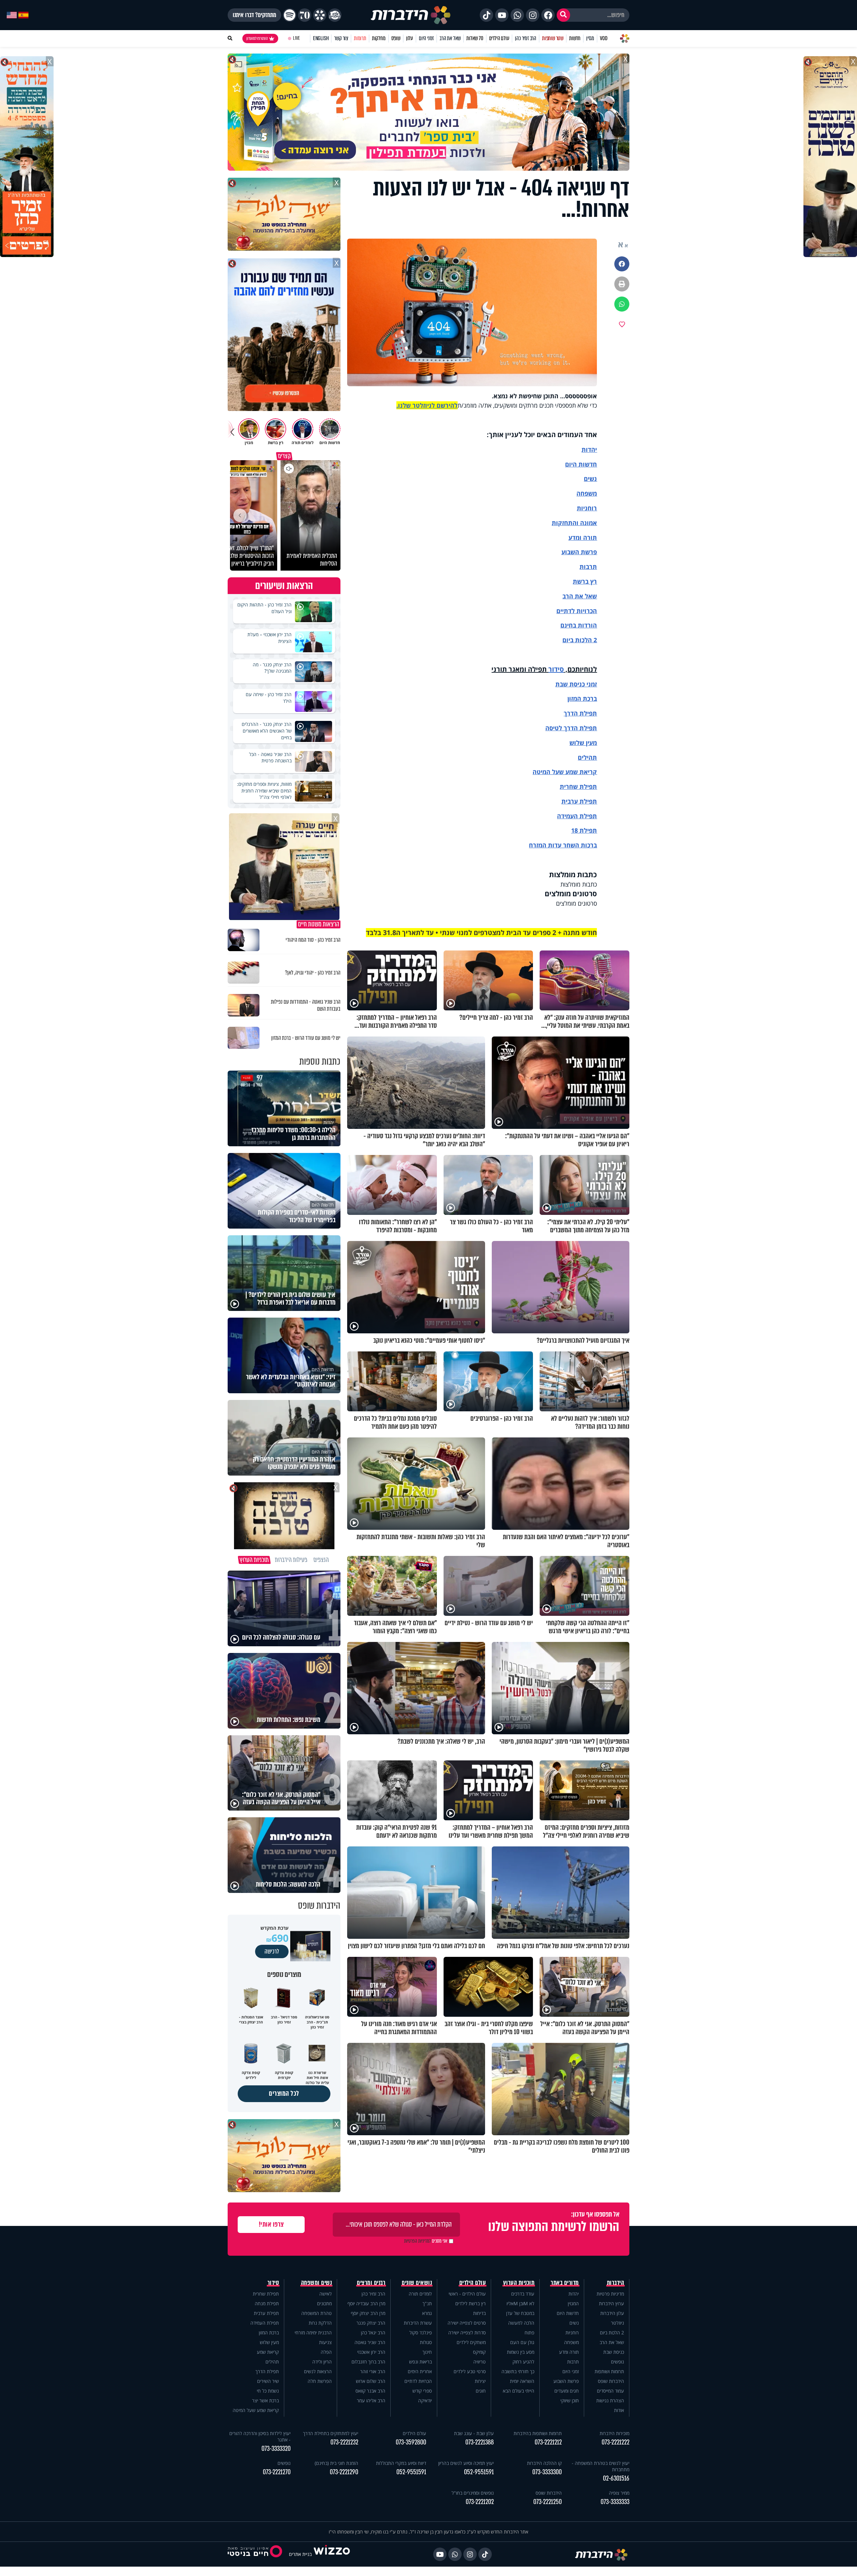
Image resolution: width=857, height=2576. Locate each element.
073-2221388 (480, 2442)
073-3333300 (547, 2472)
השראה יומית (522, 2381)
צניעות (325, 2342)
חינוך (427, 2352)
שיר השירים (268, 2381)
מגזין (590, 38)
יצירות (480, 2381)
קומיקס (479, 2352)
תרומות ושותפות (609, 2371)
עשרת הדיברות (418, 2323)
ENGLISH (321, 38)
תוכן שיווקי (570, 2400)
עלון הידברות (612, 2313)
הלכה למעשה (521, 2323)
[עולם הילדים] (335, 15)
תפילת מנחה (267, 2303)
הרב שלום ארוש (371, 2381)
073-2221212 (548, 2442)
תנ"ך (427, 2303)
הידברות (616, 2283)
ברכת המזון (269, 2333)
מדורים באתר (565, 2283)
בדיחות (479, 2313)
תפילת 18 (584, 830)
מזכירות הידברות (614, 2433)
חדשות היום (568, 2313)
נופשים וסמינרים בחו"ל (473, 2493)
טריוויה (480, 2362)
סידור (556, 669)
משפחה (571, 2342)
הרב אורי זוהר (373, 2371)
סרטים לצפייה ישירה (467, 2323)
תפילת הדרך (267, 2371)
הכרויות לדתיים (577, 611)
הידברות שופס (611, 2381)
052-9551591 (479, 2472)
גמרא (427, 2313)
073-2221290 (344, 2472)
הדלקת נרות (320, 2323)
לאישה (326, 2294)
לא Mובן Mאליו (520, 2303)
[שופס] (320, 15)
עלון (410, 38)
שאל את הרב (450, 38)
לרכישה (272, 1951)
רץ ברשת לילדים (471, 2303)
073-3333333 (615, 2502)
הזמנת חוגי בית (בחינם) (336, 2463)
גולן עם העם (522, 2342)
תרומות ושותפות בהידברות (538, 2433)
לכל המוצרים (284, 2094)
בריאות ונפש (420, 2362)
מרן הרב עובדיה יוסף (366, 2303)
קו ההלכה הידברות (544, 2463)
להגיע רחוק (523, 2362)
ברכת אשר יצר (265, 2400)
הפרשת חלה (320, 2381)
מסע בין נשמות (521, 2352)
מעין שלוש (583, 743)
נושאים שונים (417, 2283)
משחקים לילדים (471, 2342)
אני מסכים (426, 2241)
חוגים (481, 2391)
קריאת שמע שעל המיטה (565, 772)
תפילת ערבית (579, 801)
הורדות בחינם (579, 625)
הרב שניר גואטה (370, 2342)
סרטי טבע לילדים (470, 2371)
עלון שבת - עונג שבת (474, 2433)
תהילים (272, 2362)
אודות (619, 2410)
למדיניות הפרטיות (417, 2241)
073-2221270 (277, 2472)
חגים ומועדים (567, 2391)
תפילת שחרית (578, 786)
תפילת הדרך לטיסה (571, 728)
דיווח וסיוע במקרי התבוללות (401, 2463)
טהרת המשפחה (317, 2313)
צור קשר (341, 38)
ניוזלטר (617, 2323)
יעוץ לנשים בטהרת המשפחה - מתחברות (601, 2466)
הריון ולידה (322, 2362)
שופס (396, 38)
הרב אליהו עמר (371, 2400)
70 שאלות (475, 38)
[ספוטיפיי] (290, 15)
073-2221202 (480, 2502)
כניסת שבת (570, 684)
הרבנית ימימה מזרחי (313, 2333)
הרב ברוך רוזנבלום (368, 2362)
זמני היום (426, 38)
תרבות (588, 567)
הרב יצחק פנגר (371, 2323)
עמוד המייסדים (610, 2391)
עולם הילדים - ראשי (467, 2294)
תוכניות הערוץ (519, 2283)
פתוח (529, 2333)
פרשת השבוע (579, 552)
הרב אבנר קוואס (370, 2391)
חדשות (575, 38)
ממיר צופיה (619, 2493)
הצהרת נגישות (610, 2400)
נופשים (617, 2362)
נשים (590, 479)
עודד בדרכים (523, 2294)
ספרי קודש (422, 2391)
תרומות (360, 38)
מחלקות (379, 38)
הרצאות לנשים (318, 2371)
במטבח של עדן (520, 2313)
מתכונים (324, 2303)
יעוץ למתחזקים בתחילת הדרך (331, 2433)
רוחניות (587, 508)
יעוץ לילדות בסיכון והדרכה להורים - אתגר (260, 2436)
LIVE (296, 38)
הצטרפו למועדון (257, 38)
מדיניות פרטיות (610, 2294)
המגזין (573, 2303)
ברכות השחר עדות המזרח (563, 845)
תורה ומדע (583, 537)
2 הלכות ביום (612, 2333)
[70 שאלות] (305, 15)
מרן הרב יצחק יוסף (368, 2313)
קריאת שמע (268, 2352)
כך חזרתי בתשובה (518, 2371)
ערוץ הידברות (611, 2303)
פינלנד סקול (421, 2333)
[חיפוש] (563, 15)
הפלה (326, 2352)
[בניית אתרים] (332, 2554)
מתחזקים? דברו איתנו (254, 15)
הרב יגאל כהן (373, 2333)
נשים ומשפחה (317, 2283)
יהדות (589, 449)
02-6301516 (616, 2478)
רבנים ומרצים (371, 2283)
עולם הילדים (499, 38)
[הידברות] (411, 15)
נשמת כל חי (268, 2391)
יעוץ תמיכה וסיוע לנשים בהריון (466, 2463)
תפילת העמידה (577, 816)
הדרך (572, 713)
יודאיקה (425, 2400)
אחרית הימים (420, 2371)
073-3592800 (411, 2442)
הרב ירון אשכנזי (371, 2352)
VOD (604, 38)
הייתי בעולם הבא (519, 2391)
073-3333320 (276, 2449)
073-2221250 (548, 2502)
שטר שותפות (553, 38)
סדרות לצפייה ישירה (467, 2333)
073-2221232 (344, 2442)
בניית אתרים (300, 2554)
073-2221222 (615, 2442)
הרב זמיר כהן (526, 38)
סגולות (426, 2342)
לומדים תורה (420, 2294)
